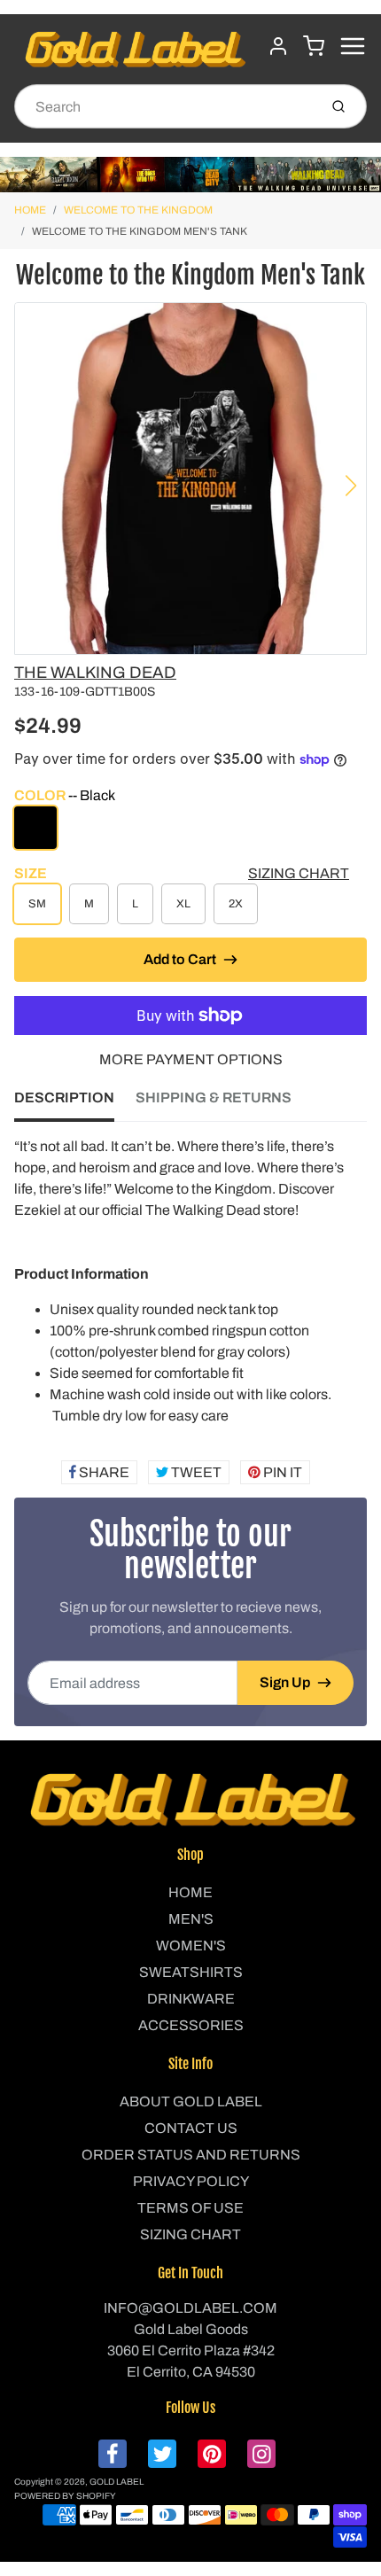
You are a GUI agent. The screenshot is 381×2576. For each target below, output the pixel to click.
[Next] (351, 486)
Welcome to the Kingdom (138, 210)
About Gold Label (191, 2101)
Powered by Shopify (65, 2496)
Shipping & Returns (214, 1097)
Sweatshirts (191, 1972)
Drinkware (191, 1999)
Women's (191, 1946)
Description (64, 1097)
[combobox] (164, 106)
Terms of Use (190, 2208)
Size (31, 873)
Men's (191, 1919)
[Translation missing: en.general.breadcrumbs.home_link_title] (190, 175)
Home (30, 210)
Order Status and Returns (191, 2155)
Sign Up (285, 1682)
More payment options (191, 1059)
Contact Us (191, 2128)
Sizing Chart (299, 873)
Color (65, 795)
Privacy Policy (191, 2181)
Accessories (191, 2025)
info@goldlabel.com (190, 2308)
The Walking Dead (95, 673)
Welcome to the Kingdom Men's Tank (140, 231)
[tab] (75, 1103)
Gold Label (117, 2482)
